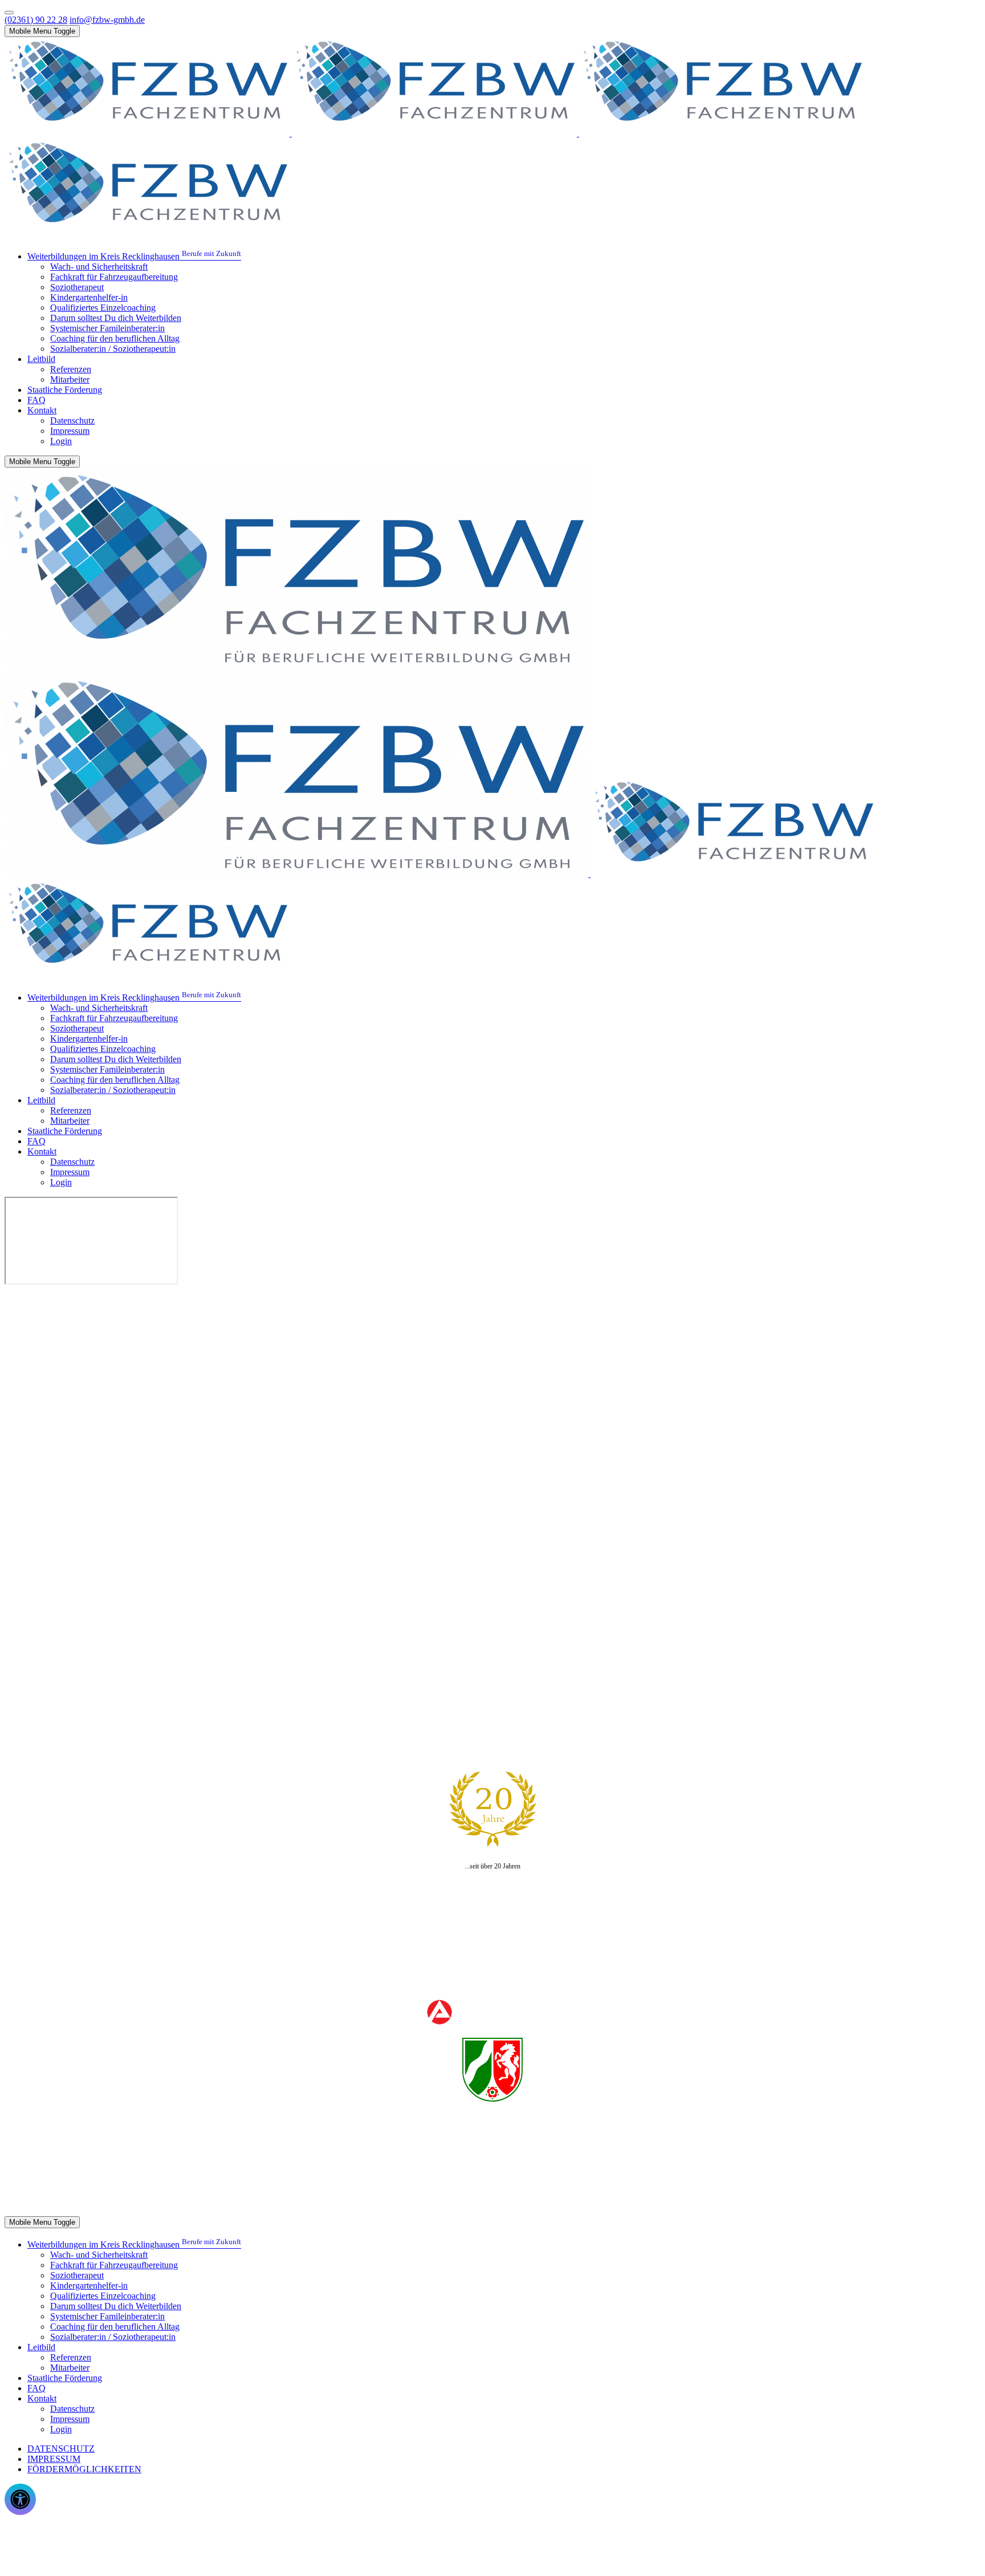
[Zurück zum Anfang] (9, 13)
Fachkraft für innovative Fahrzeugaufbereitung (111, 2171)
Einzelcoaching (55, 2191)
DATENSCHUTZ (61, 2449)
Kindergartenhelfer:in (66, 2181)
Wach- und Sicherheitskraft (76, 2202)
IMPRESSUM (54, 2459)
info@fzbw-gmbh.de (107, 20)
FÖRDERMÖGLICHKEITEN (84, 2469)
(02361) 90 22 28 (36, 20)
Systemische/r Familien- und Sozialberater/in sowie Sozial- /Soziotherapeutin (165, 2161)
